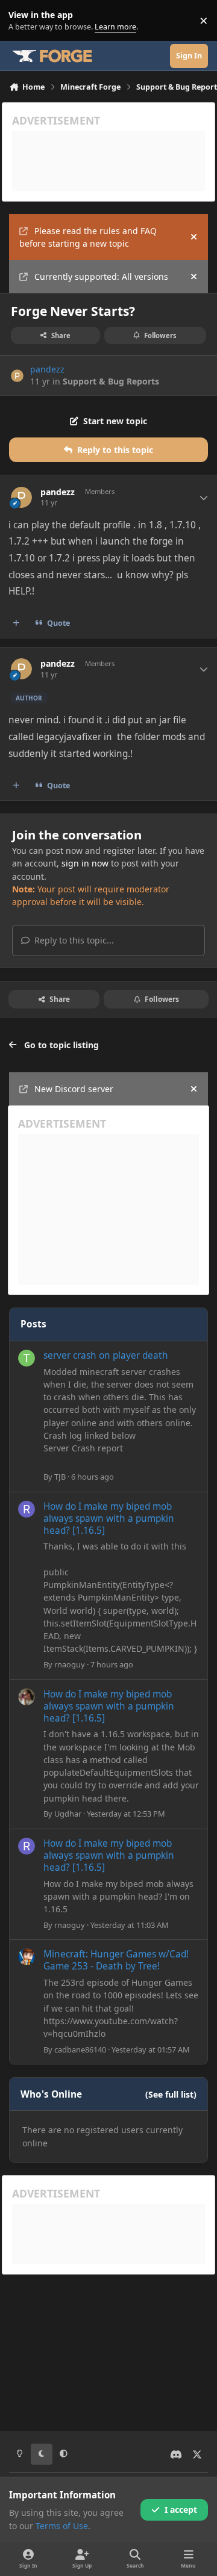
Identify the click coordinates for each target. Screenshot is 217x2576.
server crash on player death (106, 1355)
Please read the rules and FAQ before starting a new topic (88, 237)
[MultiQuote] (16, 623)
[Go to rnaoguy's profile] (27, 1509)
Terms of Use (62, 2526)
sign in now (85, 863)
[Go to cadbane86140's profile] (27, 1957)
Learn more (23, 21)
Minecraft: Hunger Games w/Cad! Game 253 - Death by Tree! (116, 1960)
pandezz (47, 369)
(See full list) (171, 2094)
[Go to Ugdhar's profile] (27, 1697)
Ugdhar (68, 1814)
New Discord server (74, 1089)
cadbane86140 (80, 2049)
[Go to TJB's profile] (27, 1358)
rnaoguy (70, 1664)
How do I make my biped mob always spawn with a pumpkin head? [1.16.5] (109, 1518)
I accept (181, 2510)
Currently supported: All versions (101, 276)
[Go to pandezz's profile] (17, 376)
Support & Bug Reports (111, 381)
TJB (60, 1477)
